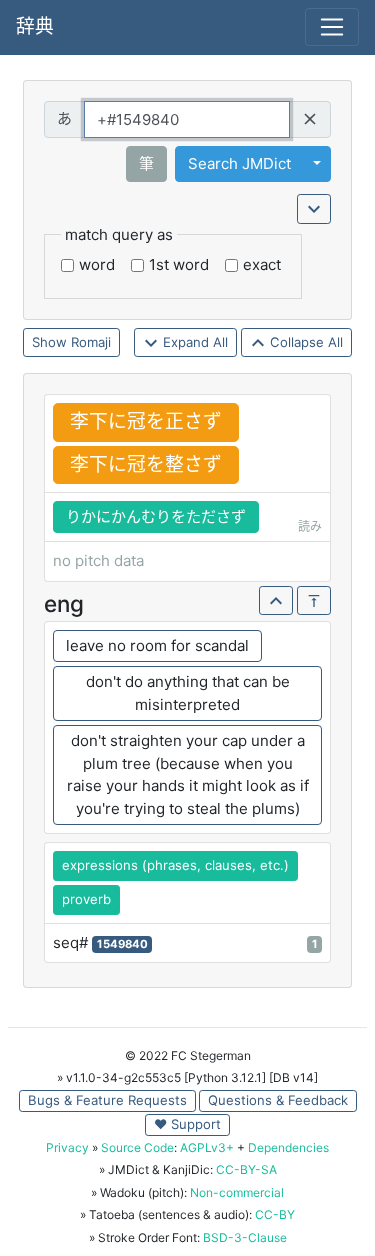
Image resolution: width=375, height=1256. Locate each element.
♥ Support (187, 1124)
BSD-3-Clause (245, 1237)
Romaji (91, 342)
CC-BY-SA (246, 1169)
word (97, 264)
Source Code (137, 1147)
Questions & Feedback (278, 1100)
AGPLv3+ (207, 1147)
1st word (179, 264)
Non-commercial (237, 1192)
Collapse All (304, 342)
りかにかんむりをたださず (156, 516)
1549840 (122, 944)
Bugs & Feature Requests (107, 1100)
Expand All (193, 342)
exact (262, 264)
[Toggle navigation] (332, 27)
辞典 (35, 26)
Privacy (67, 1147)
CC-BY (275, 1214)
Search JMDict (239, 163)
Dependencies (288, 1147)
